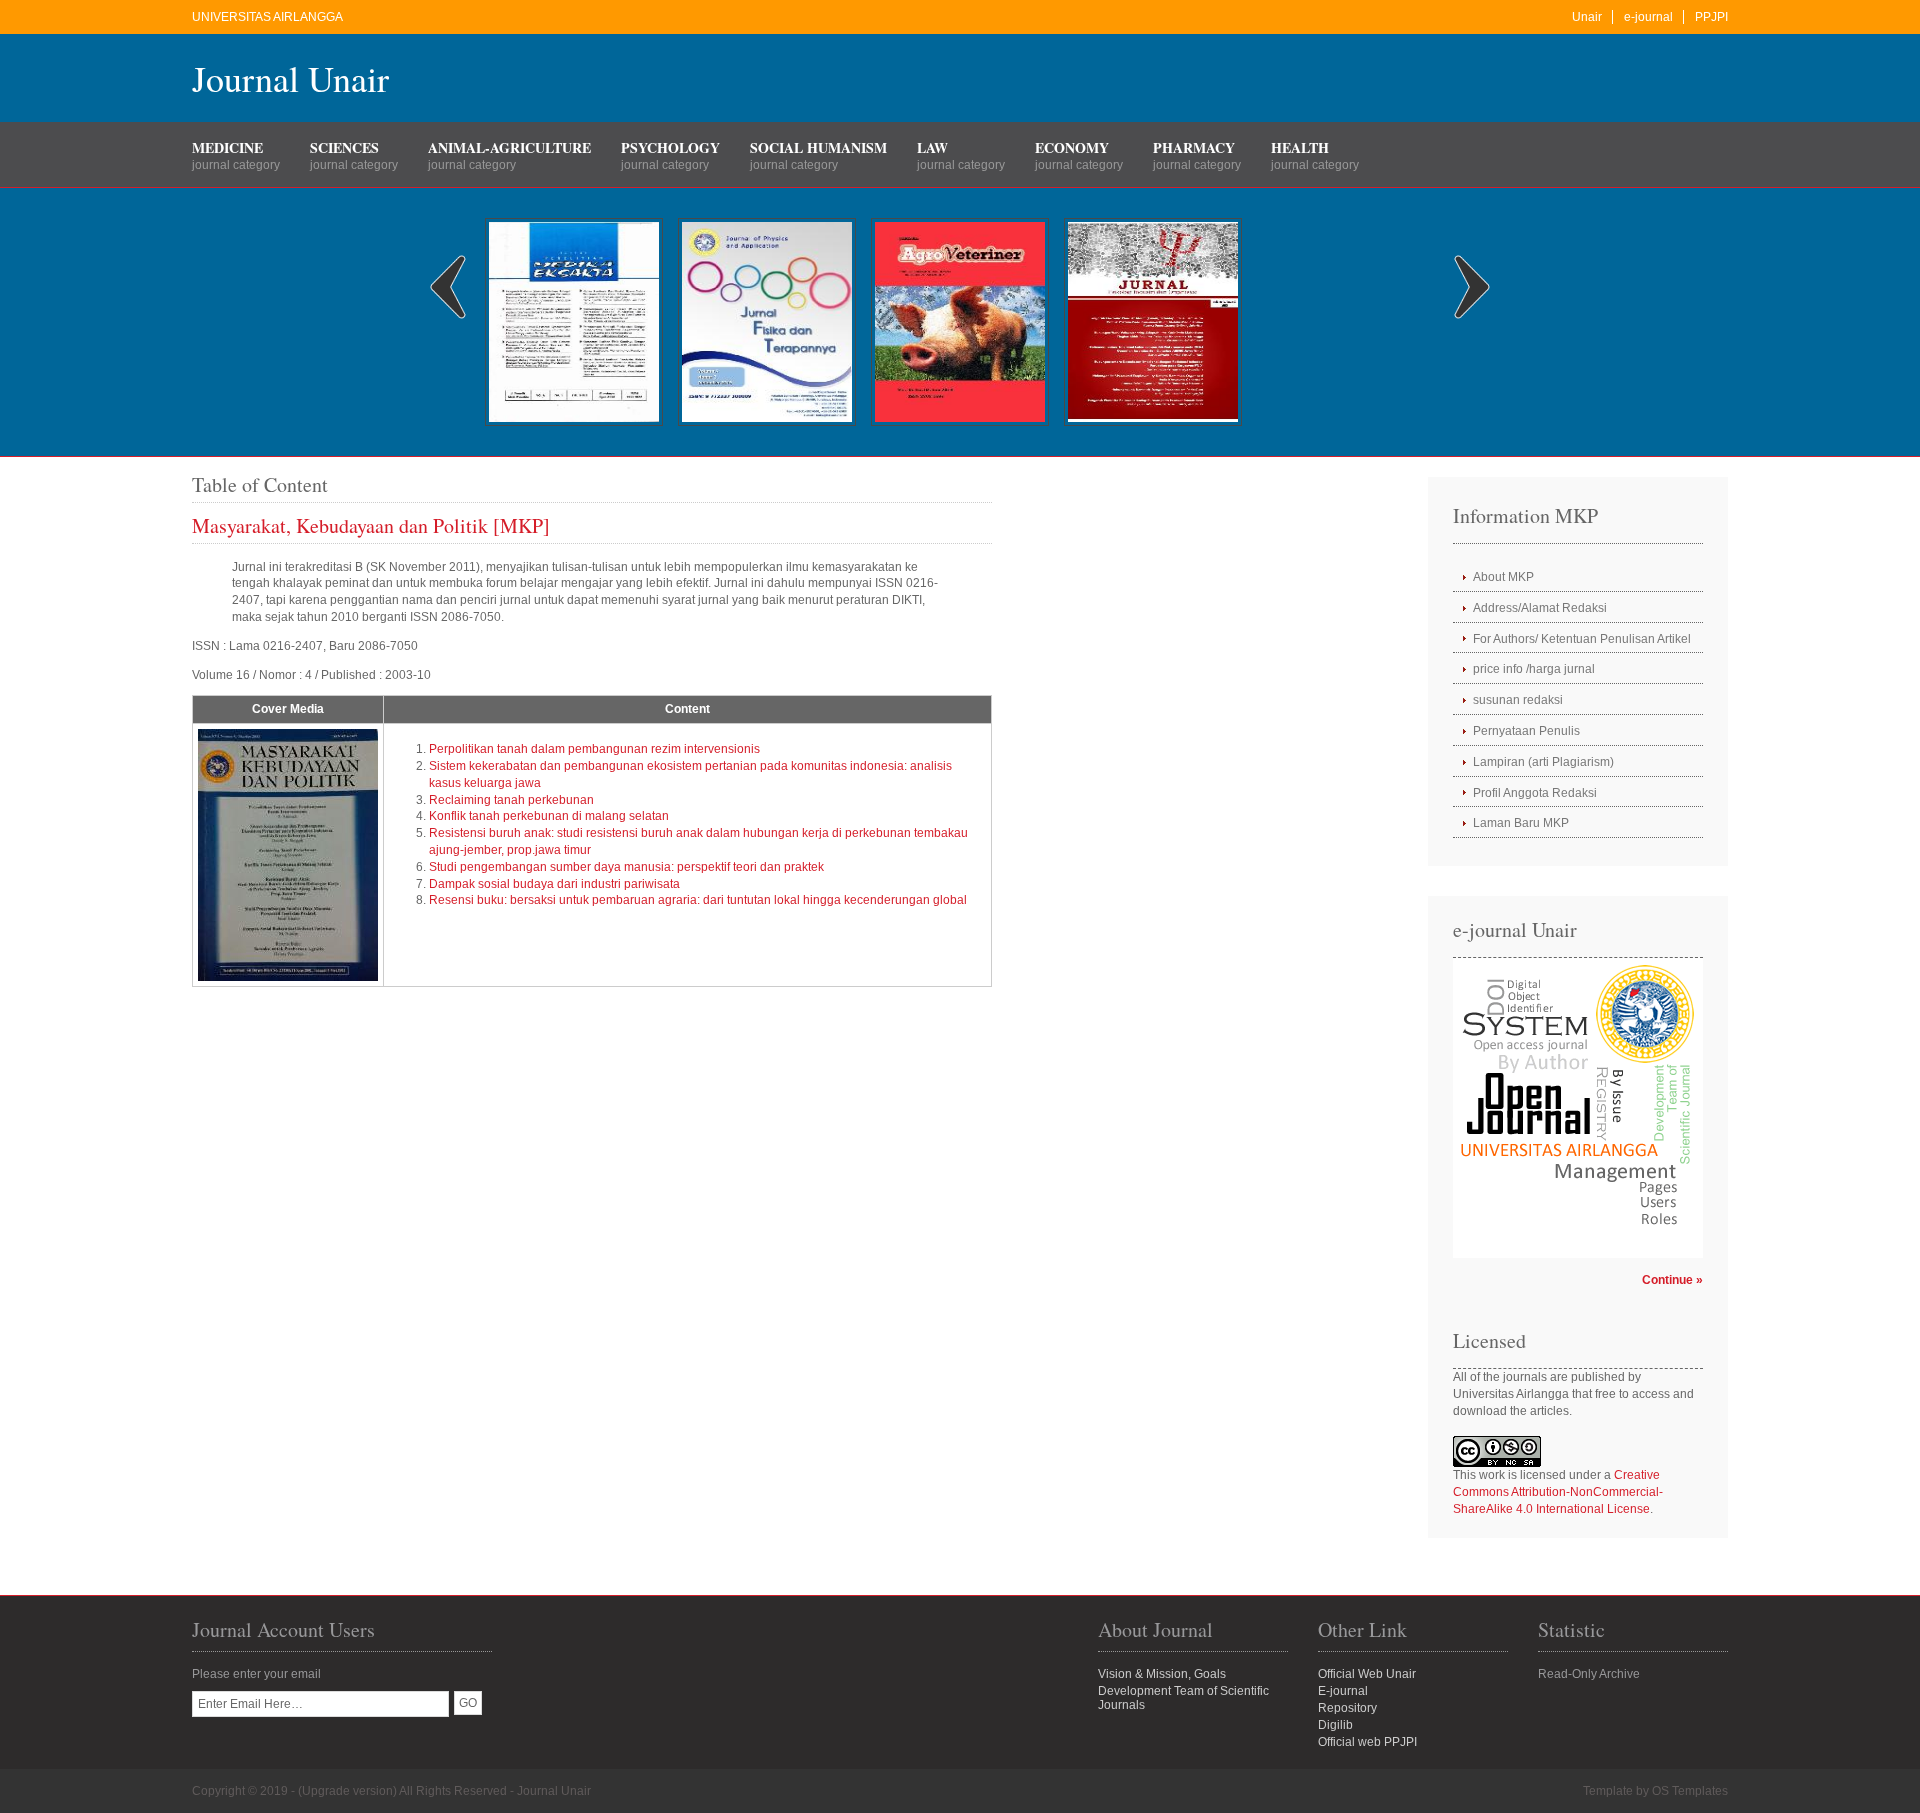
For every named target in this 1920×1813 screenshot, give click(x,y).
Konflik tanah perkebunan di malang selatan (549, 816)
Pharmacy (1194, 147)
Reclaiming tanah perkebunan (511, 800)
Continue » (1672, 1280)
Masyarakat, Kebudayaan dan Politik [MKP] (371, 525)
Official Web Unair (1367, 1674)
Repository (1347, 1708)
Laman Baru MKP (1521, 823)
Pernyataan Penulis (1526, 731)
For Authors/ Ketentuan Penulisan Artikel (1582, 639)
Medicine (227, 147)
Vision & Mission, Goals (1162, 1674)
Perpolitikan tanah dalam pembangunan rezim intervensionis (594, 749)
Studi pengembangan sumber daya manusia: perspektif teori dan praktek (626, 867)
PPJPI (1711, 17)
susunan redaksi (1518, 700)
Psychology (670, 147)
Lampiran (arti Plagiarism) (1543, 762)
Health (1300, 147)
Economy (1072, 147)
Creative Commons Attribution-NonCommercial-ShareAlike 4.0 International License (1558, 1492)
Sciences (344, 147)
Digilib (1335, 1725)
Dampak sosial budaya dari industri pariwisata (554, 884)
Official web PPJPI (1367, 1742)
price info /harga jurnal (1534, 669)
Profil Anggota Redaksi (1535, 793)
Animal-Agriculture (509, 147)
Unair (1587, 17)
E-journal (1343, 1691)
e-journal (1648, 17)
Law (932, 147)
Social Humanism (818, 147)
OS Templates (1690, 1791)
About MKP (1503, 577)
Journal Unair (290, 78)
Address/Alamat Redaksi (1540, 608)
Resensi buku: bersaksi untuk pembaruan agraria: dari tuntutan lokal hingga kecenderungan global (698, 900)
